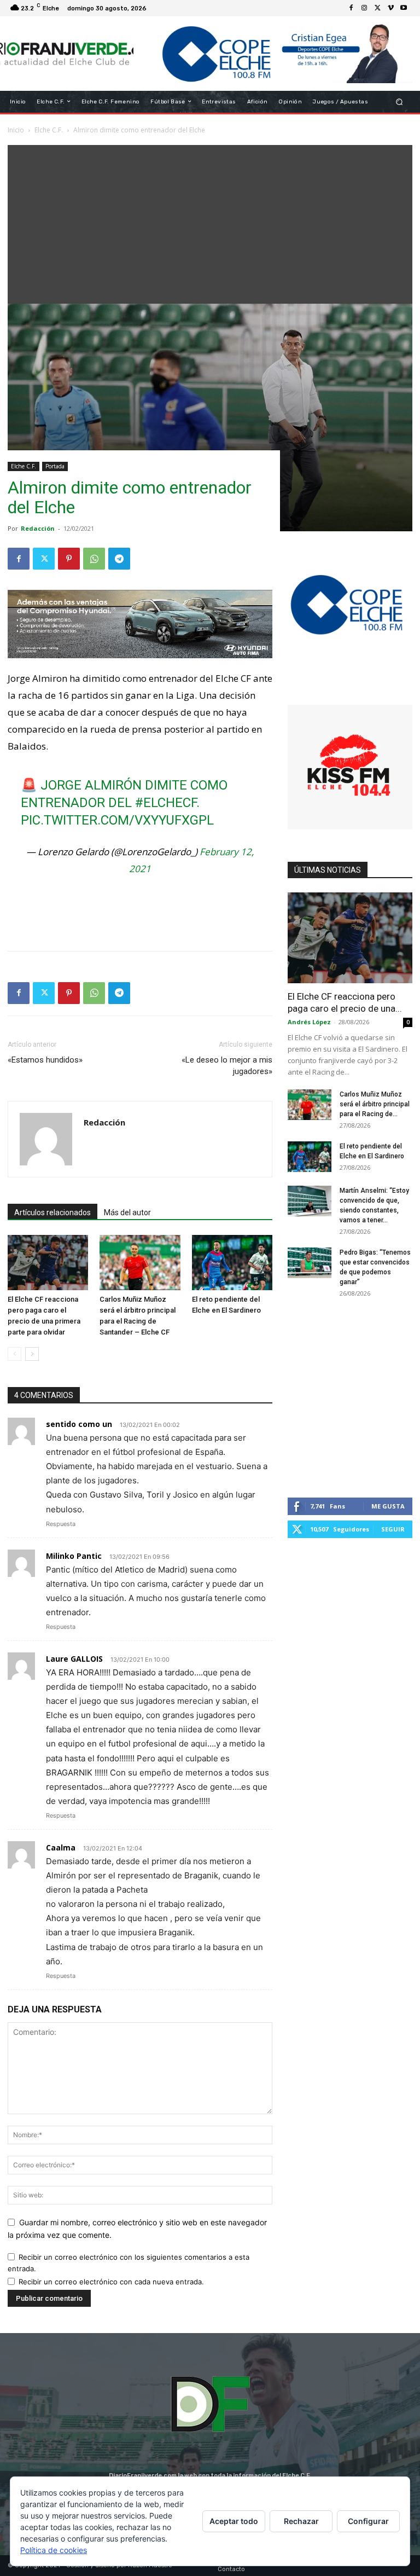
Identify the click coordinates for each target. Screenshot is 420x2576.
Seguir (393, 1529)
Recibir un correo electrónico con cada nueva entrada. (111, 2282)
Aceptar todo (234, 2521)
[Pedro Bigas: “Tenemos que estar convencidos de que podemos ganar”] (310, 1263)
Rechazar (301, 2521)
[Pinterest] (69, 559)
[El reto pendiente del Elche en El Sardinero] (232, 1263)
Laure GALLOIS (74, 1659)
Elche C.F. (24, 466)
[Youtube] (404, 8)
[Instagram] (364, 8)
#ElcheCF (166, 803)
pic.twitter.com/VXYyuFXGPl (117, 820)
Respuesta (61, 1524)
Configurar (368, 2521)
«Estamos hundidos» (45, 1060)
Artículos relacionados (52, 1212)
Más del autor (127, 1212)
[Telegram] (119, 559)
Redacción (38, 528)
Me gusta (388, 1506)
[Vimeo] (390, 8)
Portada (55, 466)
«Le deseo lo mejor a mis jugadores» (227, 1066)
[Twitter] (377, 8)
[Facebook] (351, 8)
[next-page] (32, 1354)
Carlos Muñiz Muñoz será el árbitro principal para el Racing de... (375, 1104)
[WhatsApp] (94, 559)
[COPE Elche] (273, 54)
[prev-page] (14, 1354)
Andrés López (309, 1022)
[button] (399, 101)
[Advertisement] (210, 222)
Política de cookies (54, 2550)
